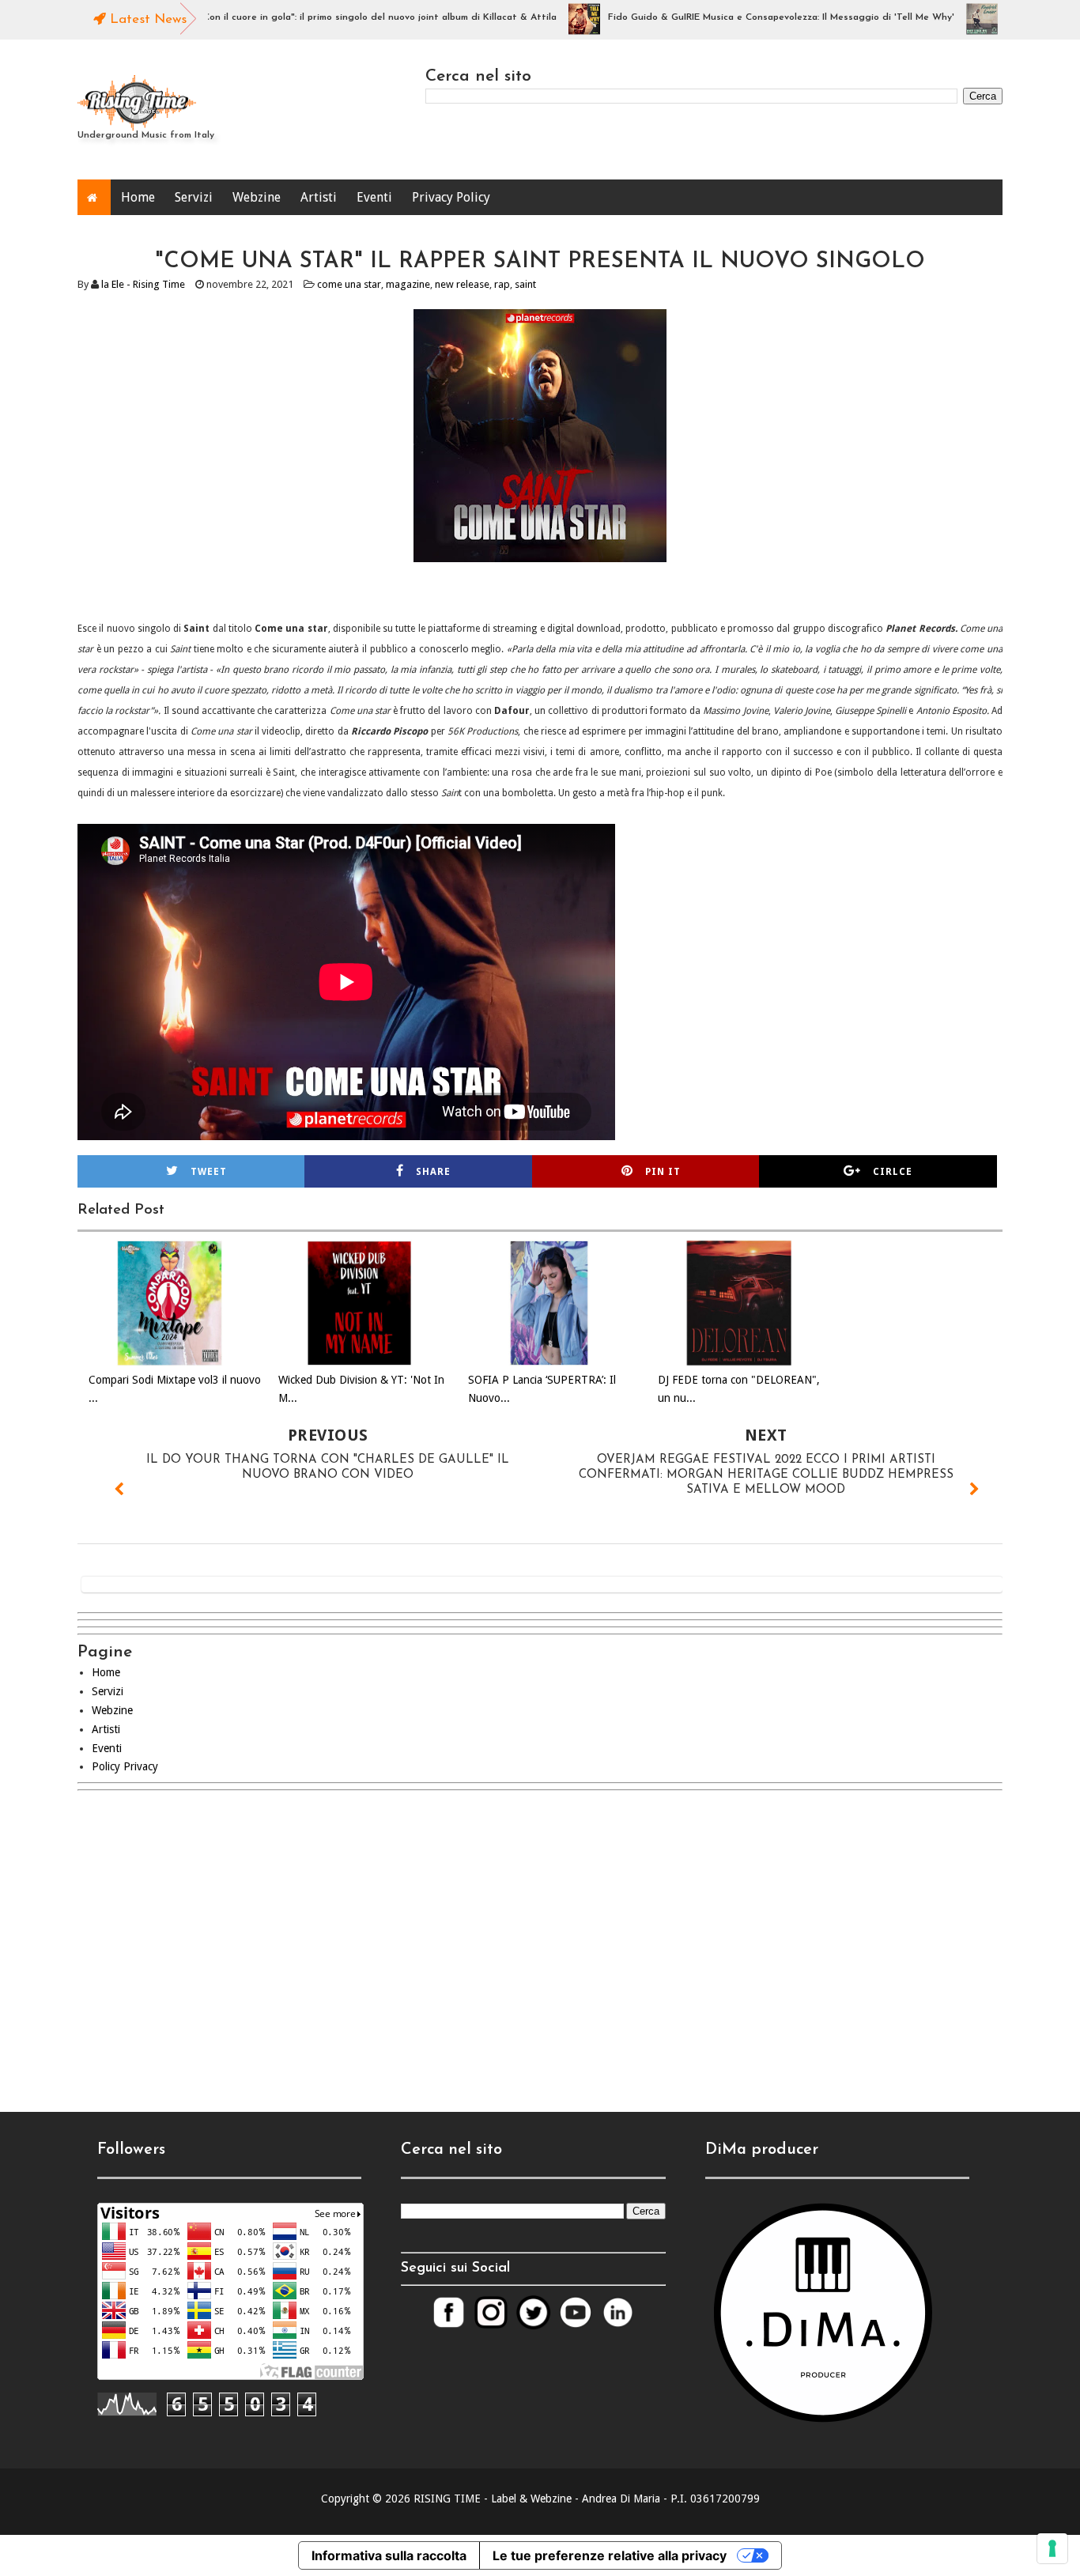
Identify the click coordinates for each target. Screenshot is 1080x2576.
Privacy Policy (451, 197)
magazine (408, 284)
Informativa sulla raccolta (389, 2555)
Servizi (194, 197)
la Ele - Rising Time (143, 284)
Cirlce (893, 1172)
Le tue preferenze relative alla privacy (610, 2555)
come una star (349, 284)
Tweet (209, 1172)
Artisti (319, 197)
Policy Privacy (125, 1766)
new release (462, 284)
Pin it (663, 1172)
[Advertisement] (540, 1938)
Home (138, 197)
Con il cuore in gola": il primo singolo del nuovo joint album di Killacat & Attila (336, 17)
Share (433, 1172)
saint (525, 284)
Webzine (257, 197)
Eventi (374, 197)
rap (502, 284)
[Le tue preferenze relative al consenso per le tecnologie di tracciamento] (1052, 2548)
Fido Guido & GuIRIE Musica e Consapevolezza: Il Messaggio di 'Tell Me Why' (738, 17)
